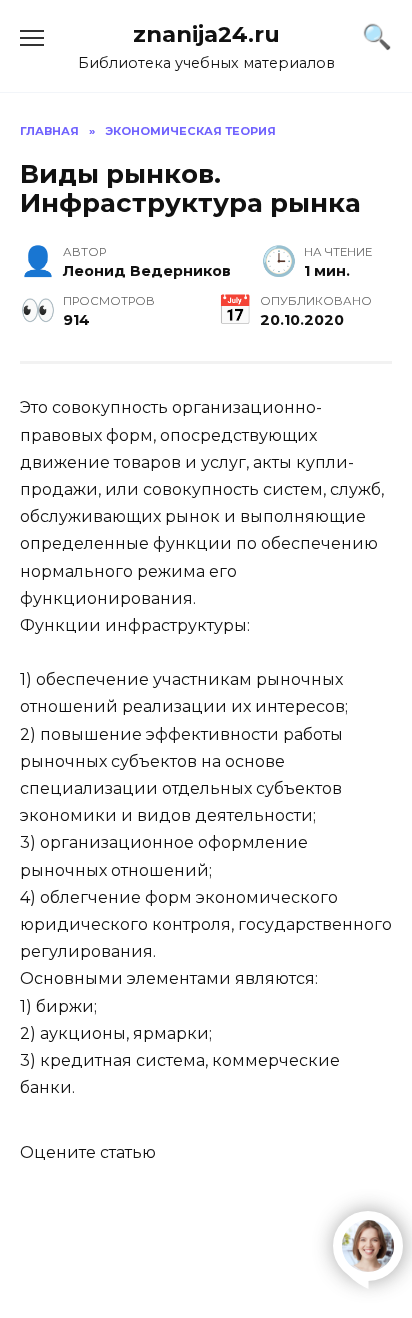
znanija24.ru (206, 34)
